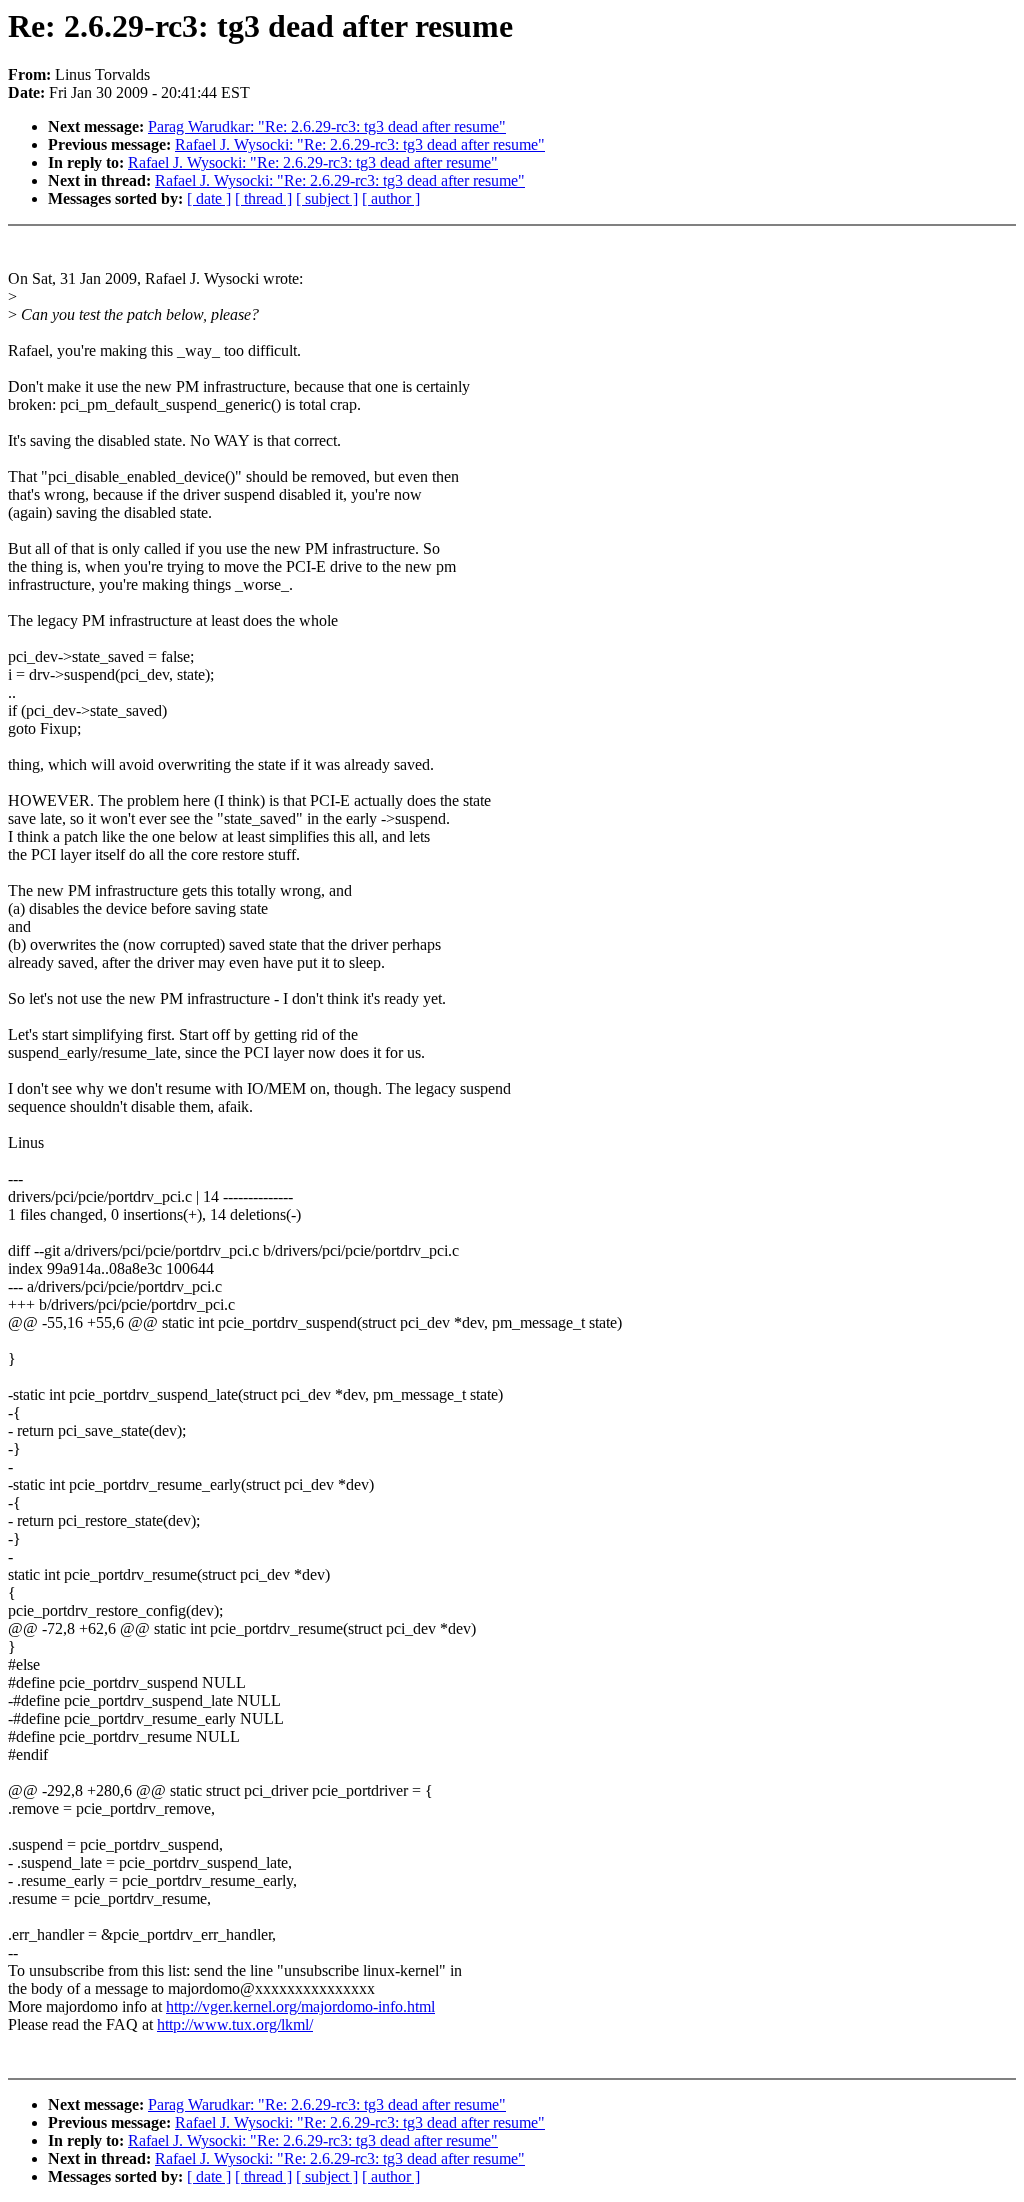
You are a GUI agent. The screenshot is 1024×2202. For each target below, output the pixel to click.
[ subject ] (327, 198)
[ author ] (391, 198)
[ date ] (209, 198)
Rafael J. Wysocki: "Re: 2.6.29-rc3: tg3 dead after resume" (360, 144)
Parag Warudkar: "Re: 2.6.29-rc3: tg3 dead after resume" (327, 126)
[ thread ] (263, 198)
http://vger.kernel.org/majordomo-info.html (300, 2006)
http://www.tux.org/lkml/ (235, 2024)
